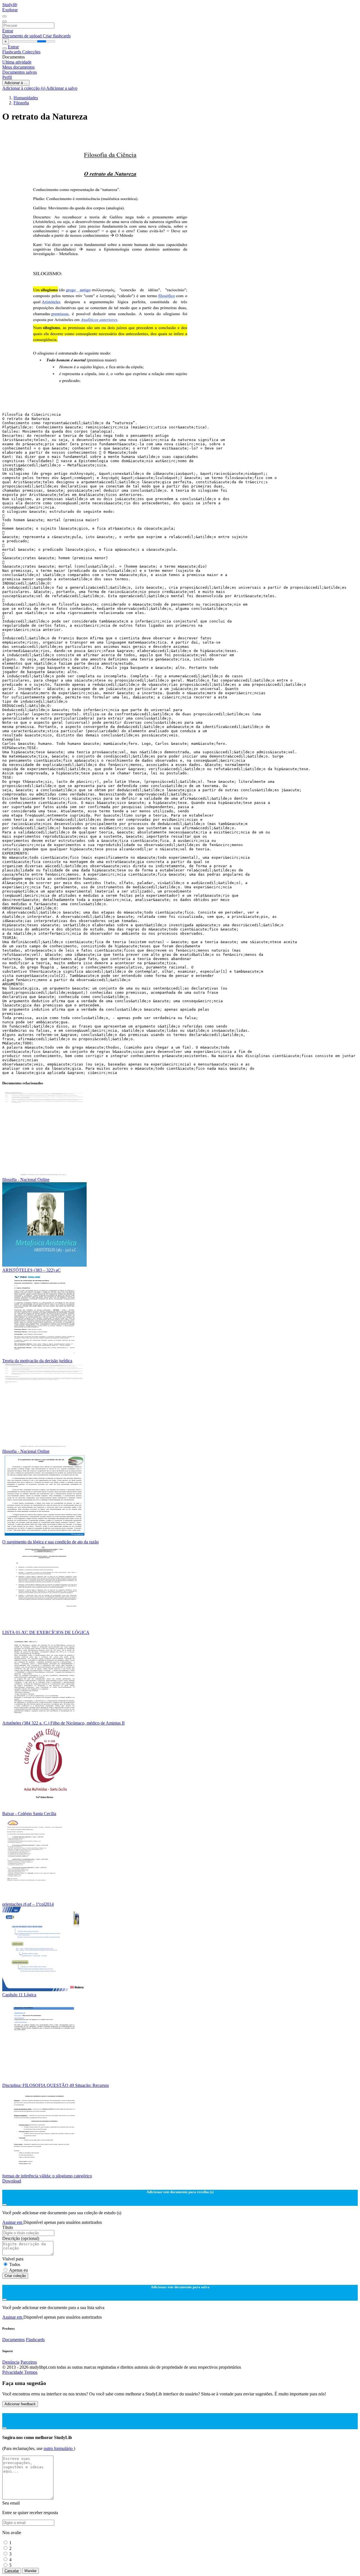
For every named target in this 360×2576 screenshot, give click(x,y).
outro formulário (59, 2448)
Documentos (13, 2340)
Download (12, 2181)
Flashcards (12, 52)
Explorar (10, 10)
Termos (31, 2372)
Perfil (7, 77)
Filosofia (21, 103)
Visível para (13, 2259)
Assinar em (13, 2222)
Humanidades (26, 98)
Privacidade (13, 2372)
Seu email (11, 2503)
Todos (15, 2264)
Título (8, 2227)
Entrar (8, 31)
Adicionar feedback (20, 2404)
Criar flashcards (57, 36)
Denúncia (11, 2362)
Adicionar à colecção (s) (24, 88)
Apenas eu (18, 2270)
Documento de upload (22, 36)
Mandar (31, 2571)
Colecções (31, 52)
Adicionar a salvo (62, 88)
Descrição (21, 2238)
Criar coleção (15, 2276)
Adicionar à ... (16, 83)
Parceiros (29, 2362)
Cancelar (12, 2571)
